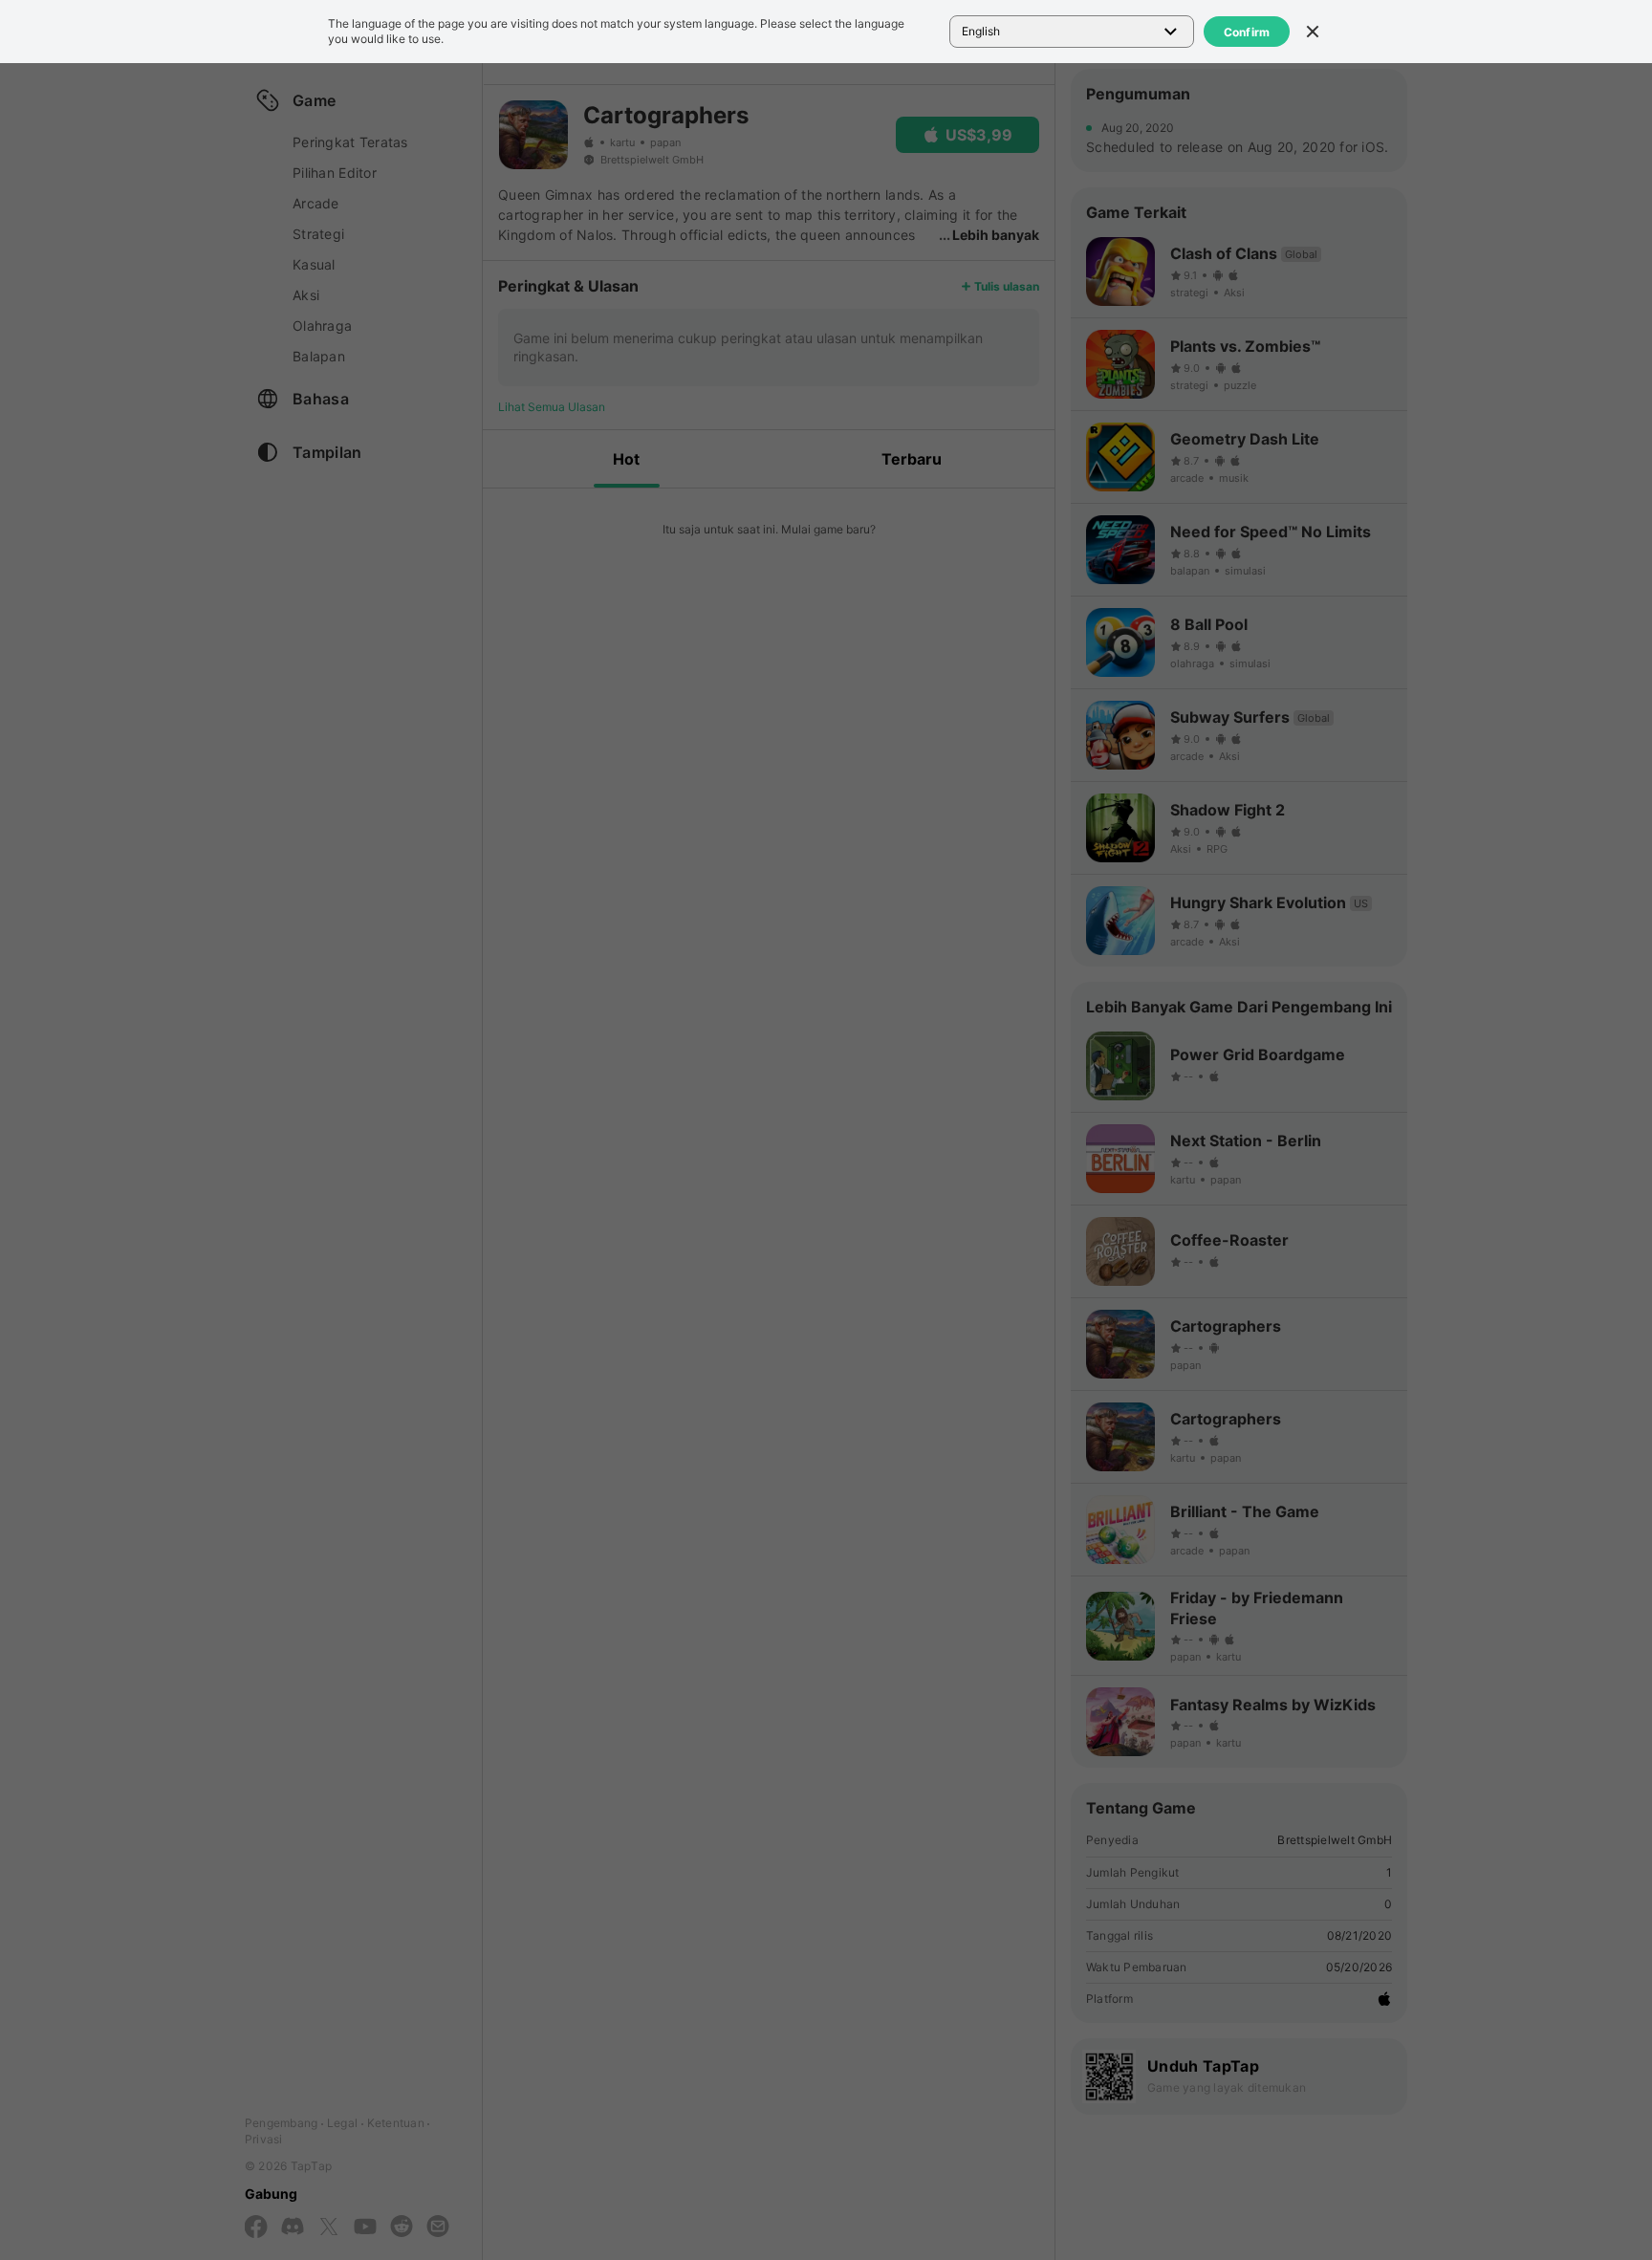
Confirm (1247, 32)
